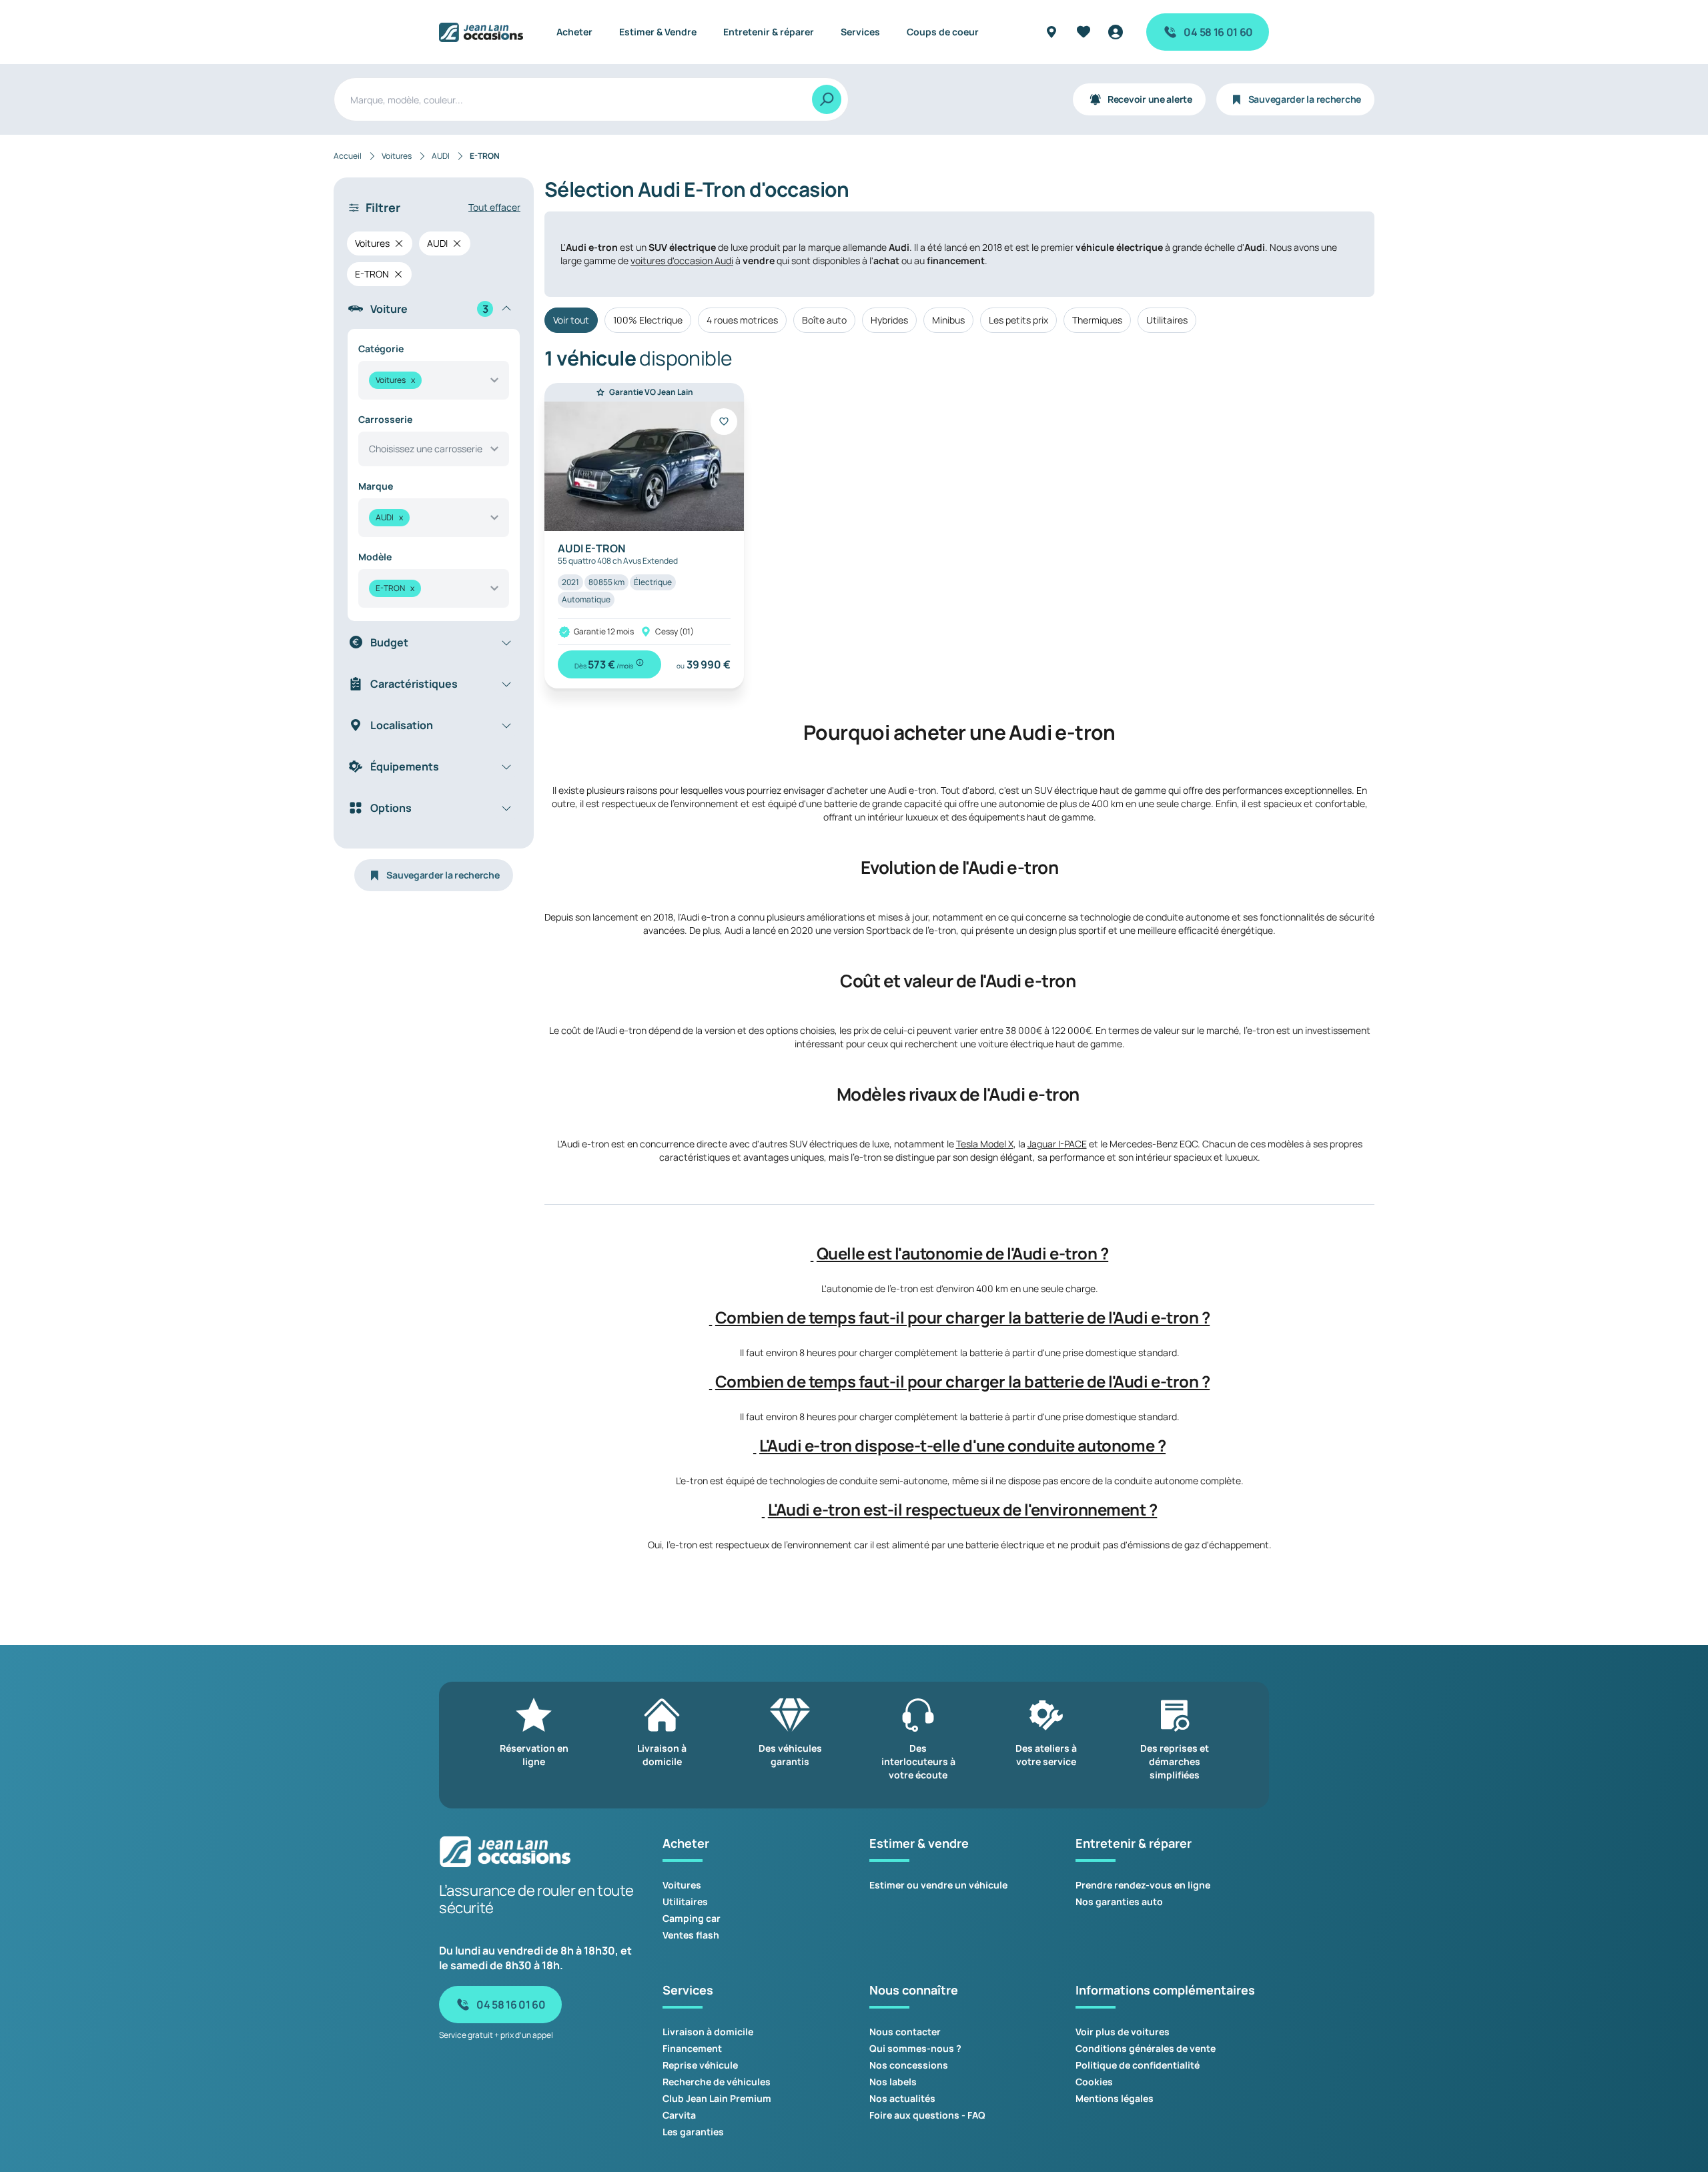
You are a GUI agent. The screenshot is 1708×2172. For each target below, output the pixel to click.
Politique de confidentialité (1138, 2065)
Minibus (948, 320)
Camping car (692, 1918)
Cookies (1094, 2082)
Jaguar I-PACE (1057, 1144)
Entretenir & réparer (769, 32)
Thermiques (1097, 320)
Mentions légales (1115, 2098)
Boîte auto (824, 320)
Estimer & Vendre (658, 32)
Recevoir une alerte (1150, 99)
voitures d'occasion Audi (682, 260)
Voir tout (571, 320)
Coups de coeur (943, 32)
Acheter (574, 32)
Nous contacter (905, 2032)
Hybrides (889, 320)
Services (860, 32)
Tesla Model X (985, 1144)
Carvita (679, 2115)
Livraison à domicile (708, 2032)
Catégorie (381, 349)
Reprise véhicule (700, 2065)
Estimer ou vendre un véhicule (938, 1885)
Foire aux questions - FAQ (927, 2115)
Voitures (682, 1885)
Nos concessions (909, 2065)
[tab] (959, 1253)
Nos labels (893, 2082)
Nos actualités (902, 2098)
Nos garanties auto (1119, 1902)
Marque (376, 486)
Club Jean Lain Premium (717, 2098)
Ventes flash (691, 1935)
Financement (692, 2048)
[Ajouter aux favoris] (724, 422)
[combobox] (434, 380)
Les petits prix (1018, 320)
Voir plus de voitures (1123, 2032)
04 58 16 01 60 (1218, 32)
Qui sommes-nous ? (915, 2048)
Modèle (375, 557)
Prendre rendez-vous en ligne (1143, 1885)
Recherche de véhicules (717, 2082)
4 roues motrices (742, 320)
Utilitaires (1167, 320)
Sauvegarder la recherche (1305, 99)
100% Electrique (648, 320)
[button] (812, 1253)
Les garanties (693, 2132)
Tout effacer (494, 207)
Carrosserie (385, 419)
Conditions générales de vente (1146, 2048)
